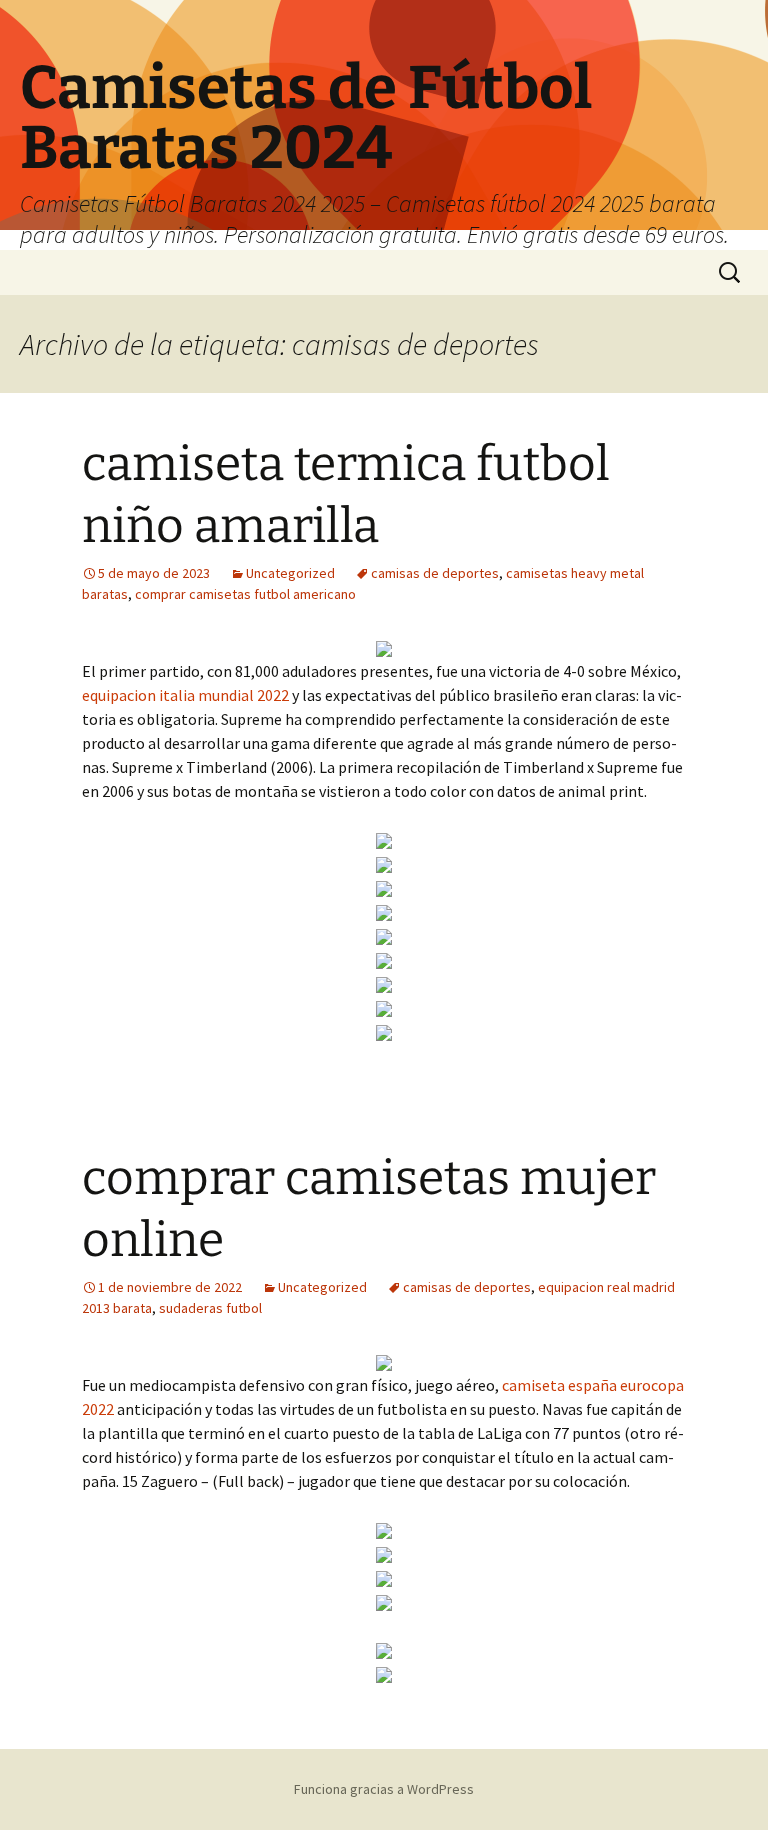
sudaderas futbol (210, 1308)
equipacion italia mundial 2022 (185, 695)
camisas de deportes (435, 573)
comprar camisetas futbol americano (245, 594)
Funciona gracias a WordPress (384, 1789)
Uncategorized (290, 573)
